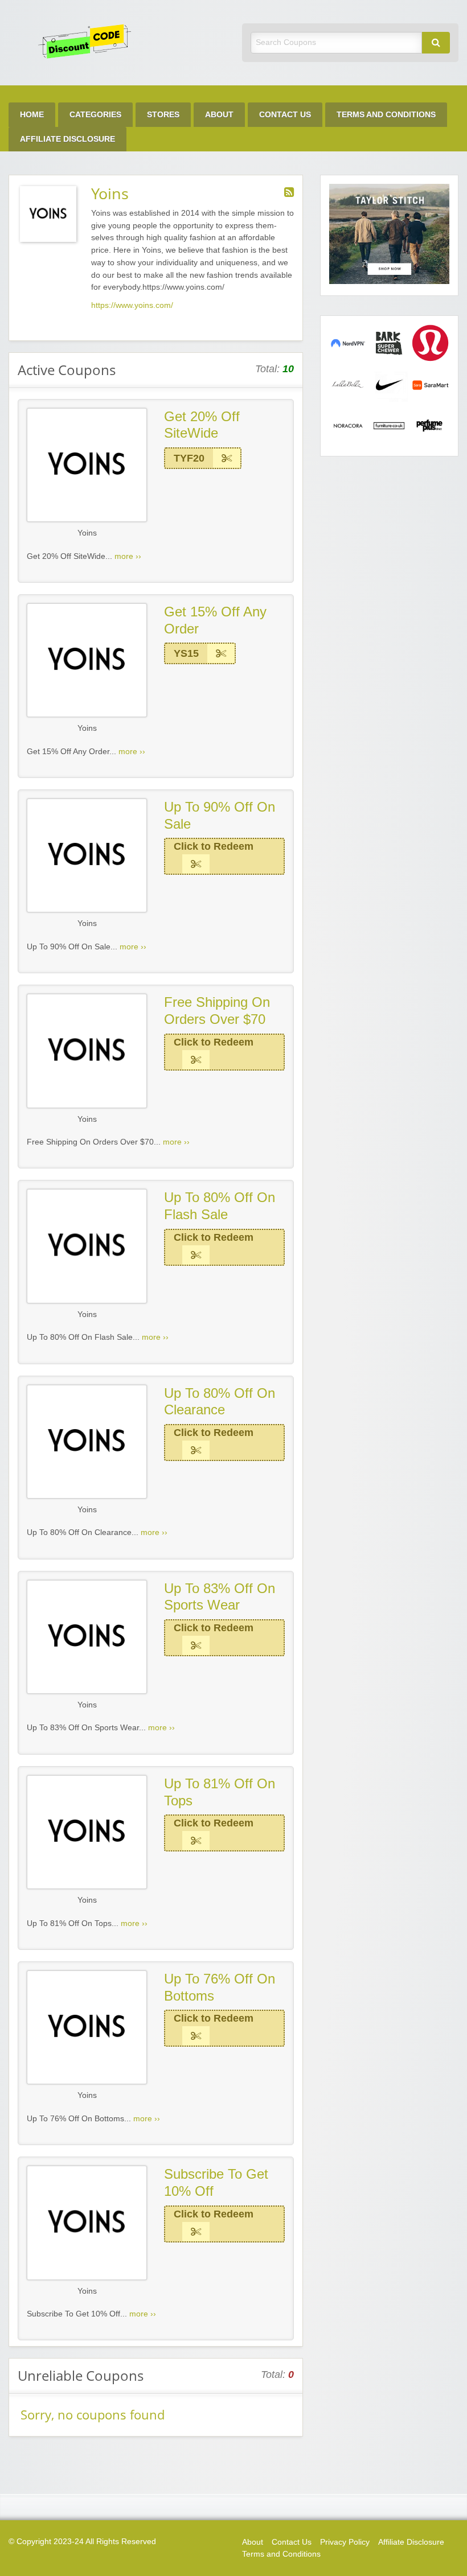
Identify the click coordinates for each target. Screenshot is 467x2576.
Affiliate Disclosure (67, 139)
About (219, 115)
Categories (95, 115)
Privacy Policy (345, 2542)
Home (32, 115)
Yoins (87, 533)
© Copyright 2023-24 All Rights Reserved (82, 2542)
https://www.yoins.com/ (132, 305)
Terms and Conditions (386, 115)
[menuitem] (32, 115)
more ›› (128, 556)
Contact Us (285, 115)
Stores (163, 115)
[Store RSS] (289, 192)
